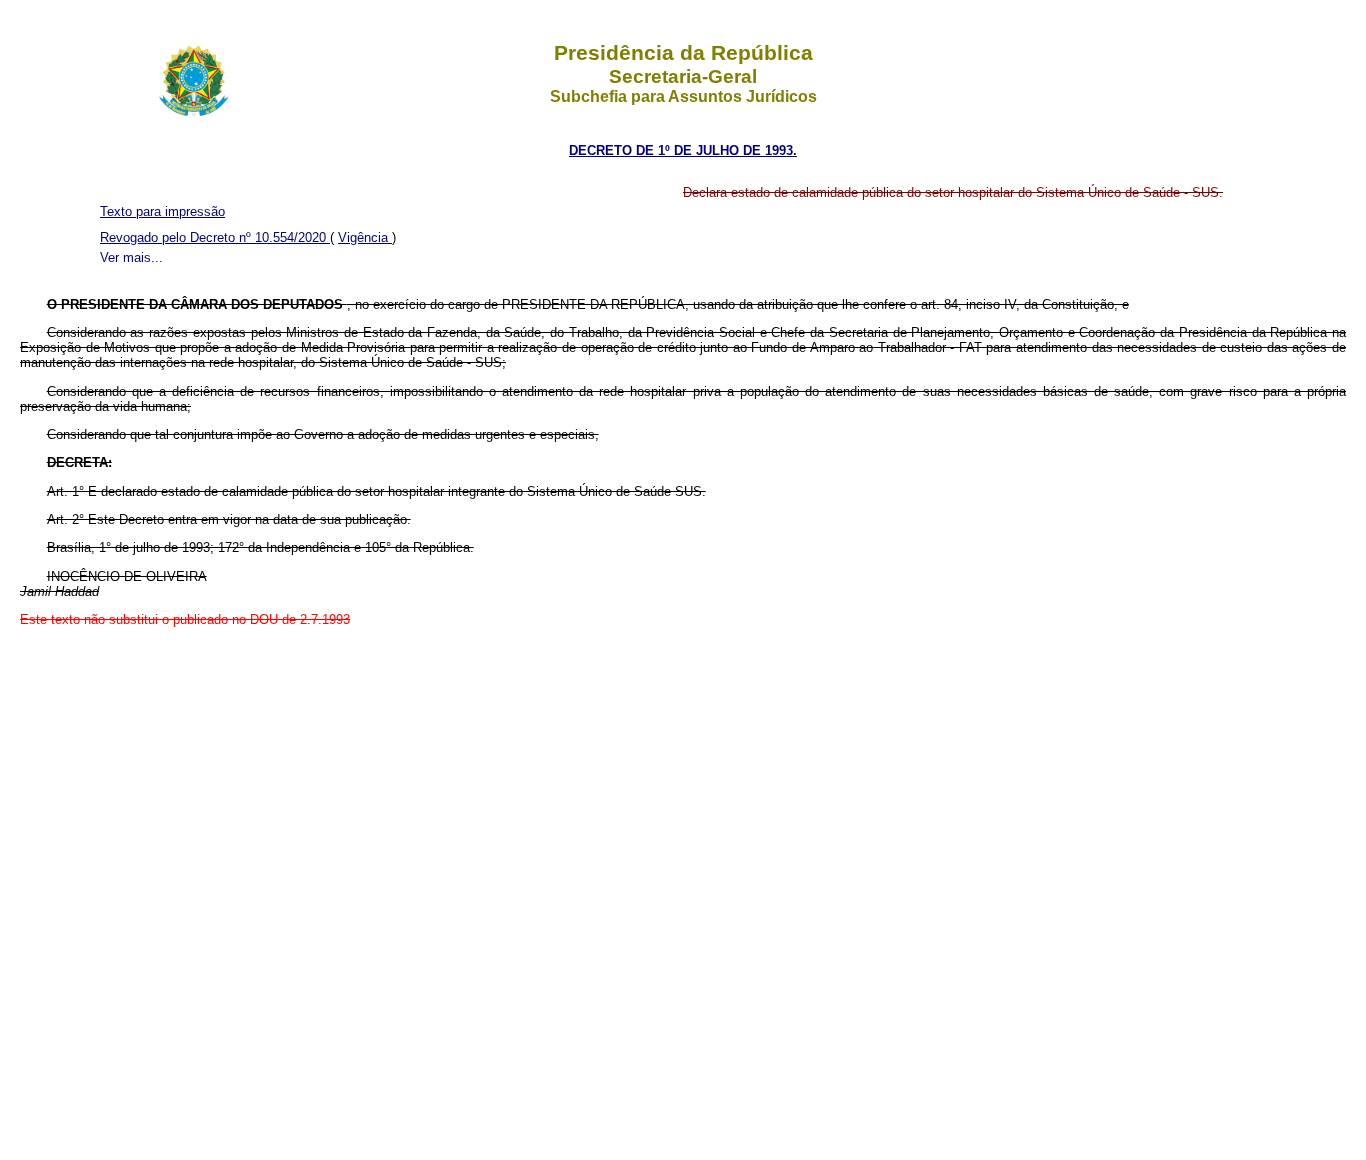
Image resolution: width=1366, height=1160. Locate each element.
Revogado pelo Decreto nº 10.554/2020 (215, 237)
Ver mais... (131, 257)
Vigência (365, 237)
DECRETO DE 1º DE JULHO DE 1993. (683, 150)
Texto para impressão (162, 211)
